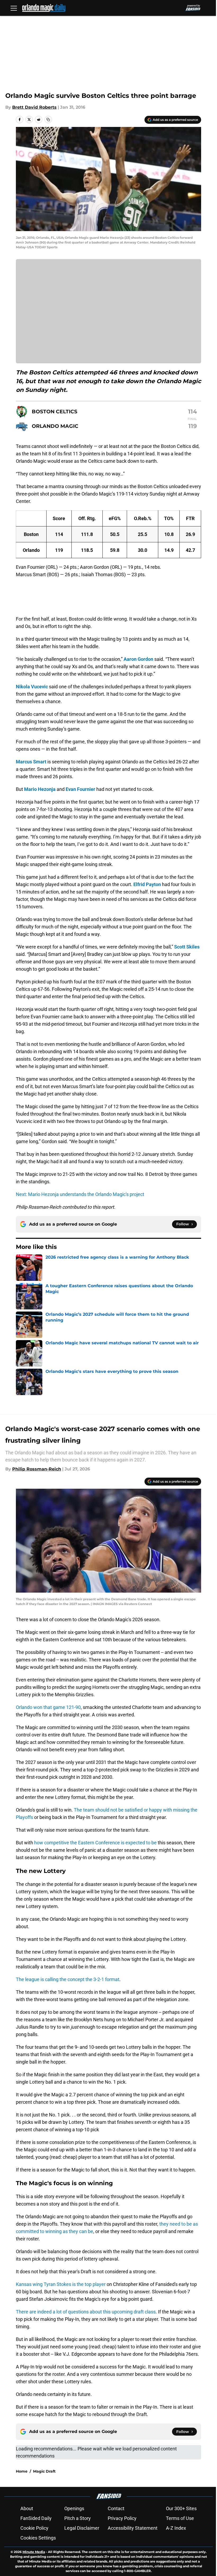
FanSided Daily (36, 2518)
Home (22, 2471)
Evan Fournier (80, 789)
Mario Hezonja (40, 789)
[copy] (48, 120)
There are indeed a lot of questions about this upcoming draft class (86, 2312)
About (27, 2508)
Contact (116, 2508)
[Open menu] (14, 8)
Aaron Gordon (138, 659)
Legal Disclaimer (82, 2528)
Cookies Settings (38, 2538)
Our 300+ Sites (181, 2508)
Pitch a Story (78, 2518)
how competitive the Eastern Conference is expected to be (95, 1843)
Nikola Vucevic (32, 687)
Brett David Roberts (34, 107)
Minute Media (34, 2552)
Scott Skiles (187, 947)
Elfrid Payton (147, 884)
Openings (74, 2508)
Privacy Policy (122, 2518)
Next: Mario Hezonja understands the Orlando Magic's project (80, 1194)
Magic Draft (44, 2471)
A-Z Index (176, 2528)
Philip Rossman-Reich (37, 1469)
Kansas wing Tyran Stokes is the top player (61, 2284)
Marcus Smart (31, 762)
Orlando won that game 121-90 (48, 1707)
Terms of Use (180, 2518)
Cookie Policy (34, 2528)
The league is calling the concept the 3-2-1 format (68, 1979)
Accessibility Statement (133, 2528)
